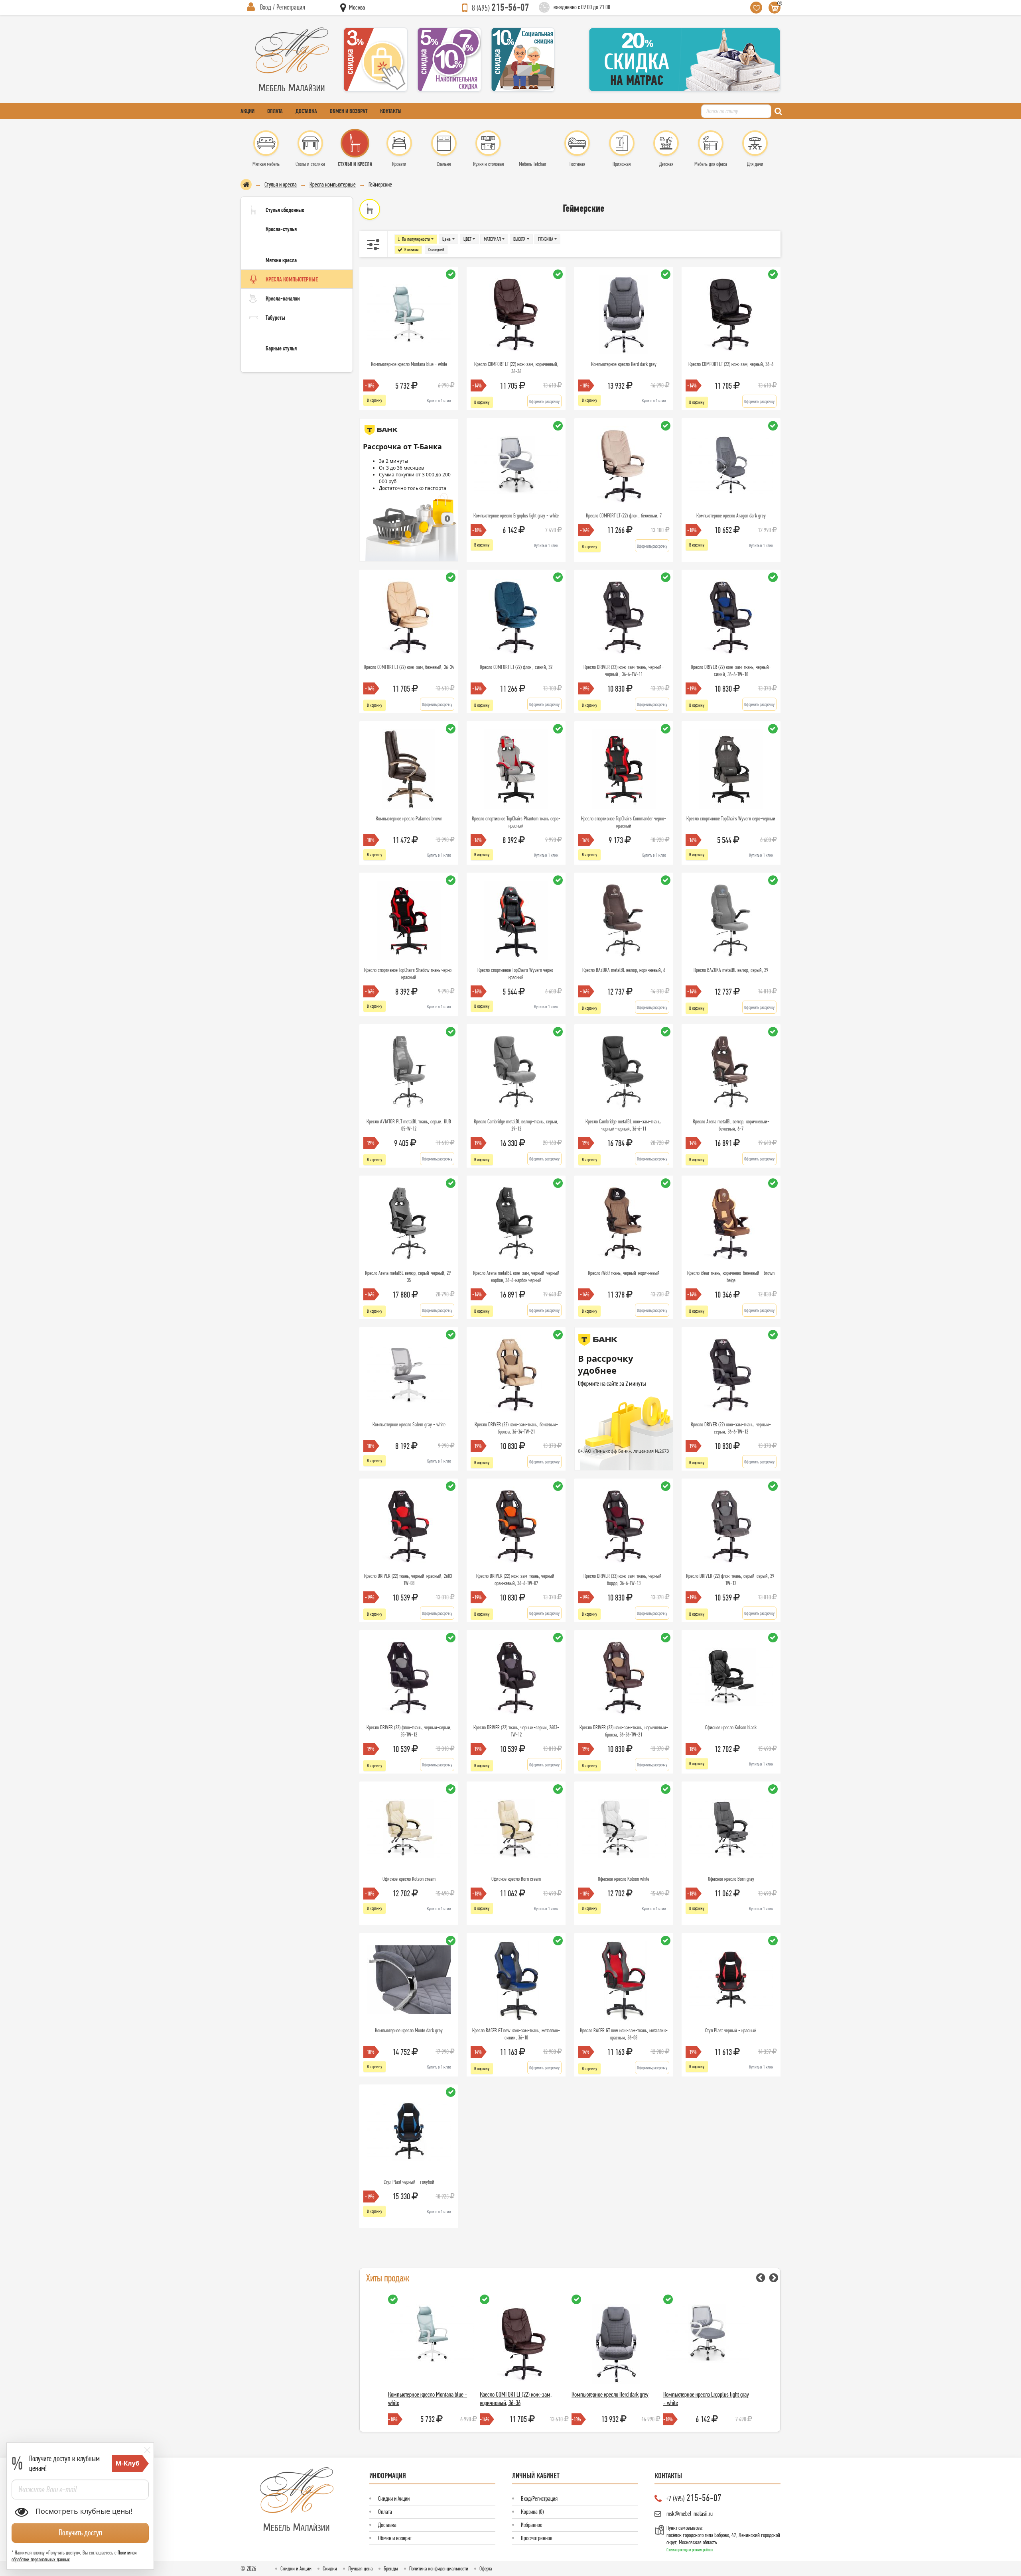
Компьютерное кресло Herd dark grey (610, 2394)
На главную (246, 185)
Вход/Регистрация (539, 2498)
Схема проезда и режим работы (690, 2550)
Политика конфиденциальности (439, 2568)
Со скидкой (436, 250)
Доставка (306, 111)
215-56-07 (501, 7)
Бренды (391, 2568)
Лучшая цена (360, 2568)
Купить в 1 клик (439, 401)
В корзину (374, 400)
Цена (446, 239)
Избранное (532, 2525)
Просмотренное (537, 2538)
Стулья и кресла (281, 184)
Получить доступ (80, 2533)
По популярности (416, 239)
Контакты (391, 111)
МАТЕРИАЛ (492, 239)
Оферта (486, 2568)
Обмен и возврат (349, 111)
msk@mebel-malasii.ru (690, 2514)
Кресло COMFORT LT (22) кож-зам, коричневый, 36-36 (516, 2398)
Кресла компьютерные (333, 184)
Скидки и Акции (394, 2498)
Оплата (275, 111)
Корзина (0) (532, 2512)
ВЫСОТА (519, 239)
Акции (247, 111)
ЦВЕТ (467, 239)
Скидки (330, 2568)
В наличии (411, 250)
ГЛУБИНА (546, 239)
